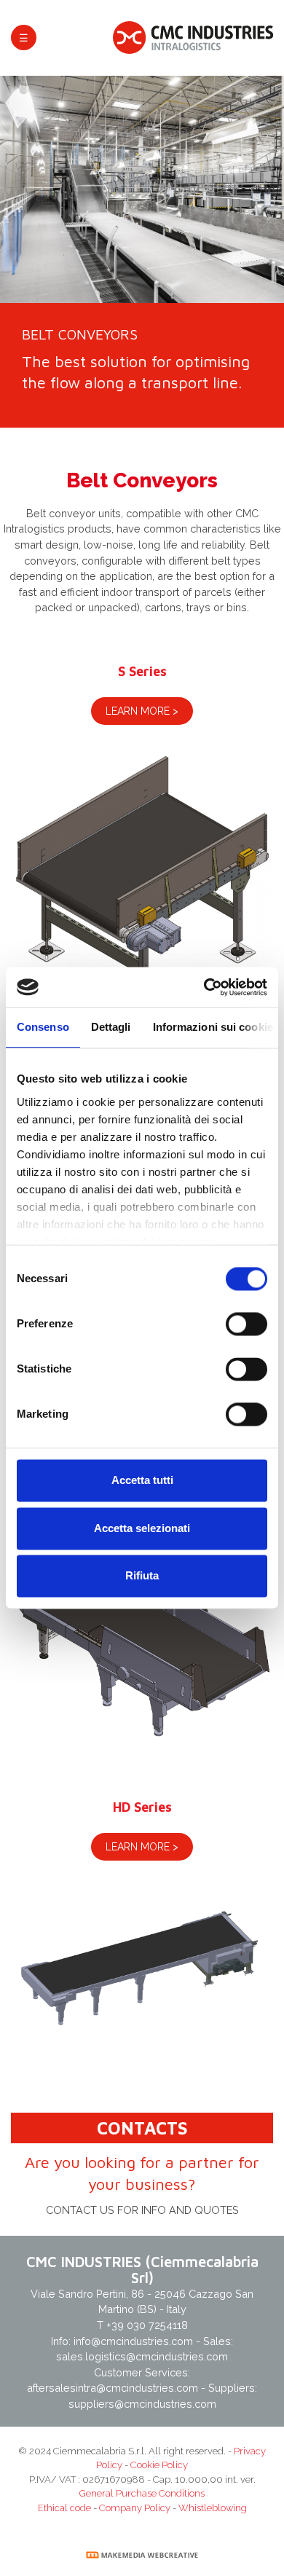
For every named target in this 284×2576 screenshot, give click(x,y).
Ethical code (64, 2508)
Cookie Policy (159, 2465)
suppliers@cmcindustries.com (142, 2404)
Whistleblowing (213, 2508)
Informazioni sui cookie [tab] (213, 1028)
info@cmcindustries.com (135, 2341)
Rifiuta (142, 1576)
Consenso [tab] (43, 1028)
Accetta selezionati (142, 1528)
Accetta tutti (142, 1481)
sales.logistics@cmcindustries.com (142, 2356)
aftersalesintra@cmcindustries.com (113, 2388)
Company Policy (135, 2508)
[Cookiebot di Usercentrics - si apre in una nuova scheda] (205, 987)
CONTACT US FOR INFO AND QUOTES (142, 2210)
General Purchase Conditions (142, 2493)
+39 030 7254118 (147, 2325)
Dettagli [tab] (111, 1028)
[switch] (246, 1324)
